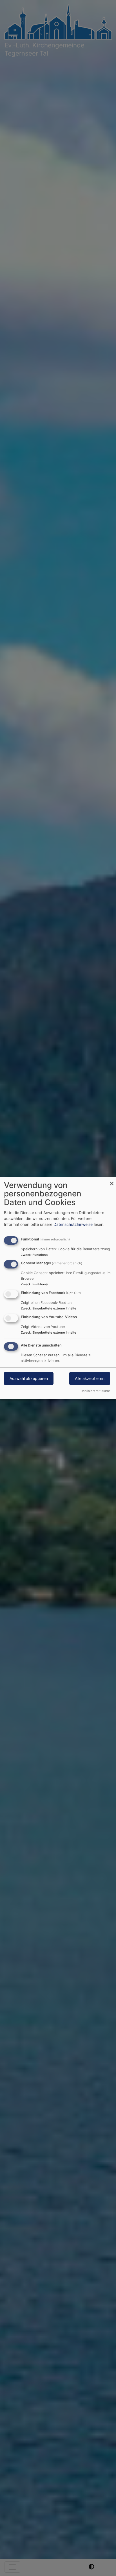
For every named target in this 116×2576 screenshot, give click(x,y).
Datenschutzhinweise (73, 1224)
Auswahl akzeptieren (29, 1378)
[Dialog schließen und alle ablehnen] (112, 1180)
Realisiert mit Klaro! (95, 1391)
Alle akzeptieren (90, 1378)
